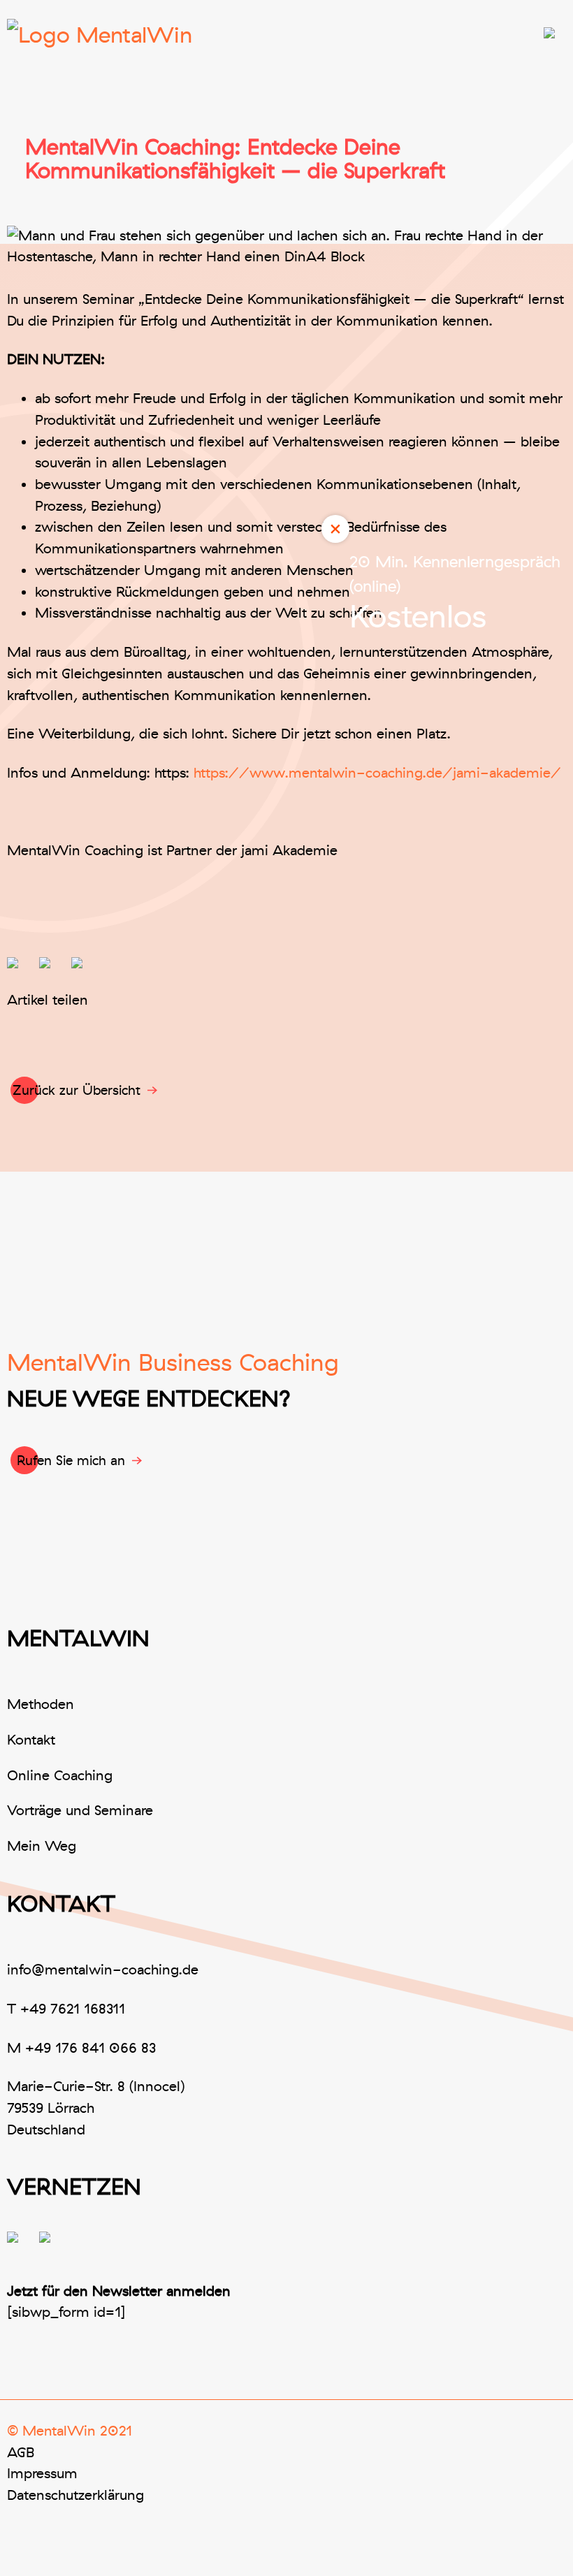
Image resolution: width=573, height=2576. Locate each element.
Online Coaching (60, 1776)
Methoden (41, 1704)
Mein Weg (42, 1846)
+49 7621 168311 (73, 2009)
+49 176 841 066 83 (90, 2048)
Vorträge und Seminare (80, 1811)
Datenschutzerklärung (75, 2495)
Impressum (42, 2474)
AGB (21, 2453)
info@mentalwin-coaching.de (103, 1970)
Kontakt (31, 1740)
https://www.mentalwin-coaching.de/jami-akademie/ (377, 773)
